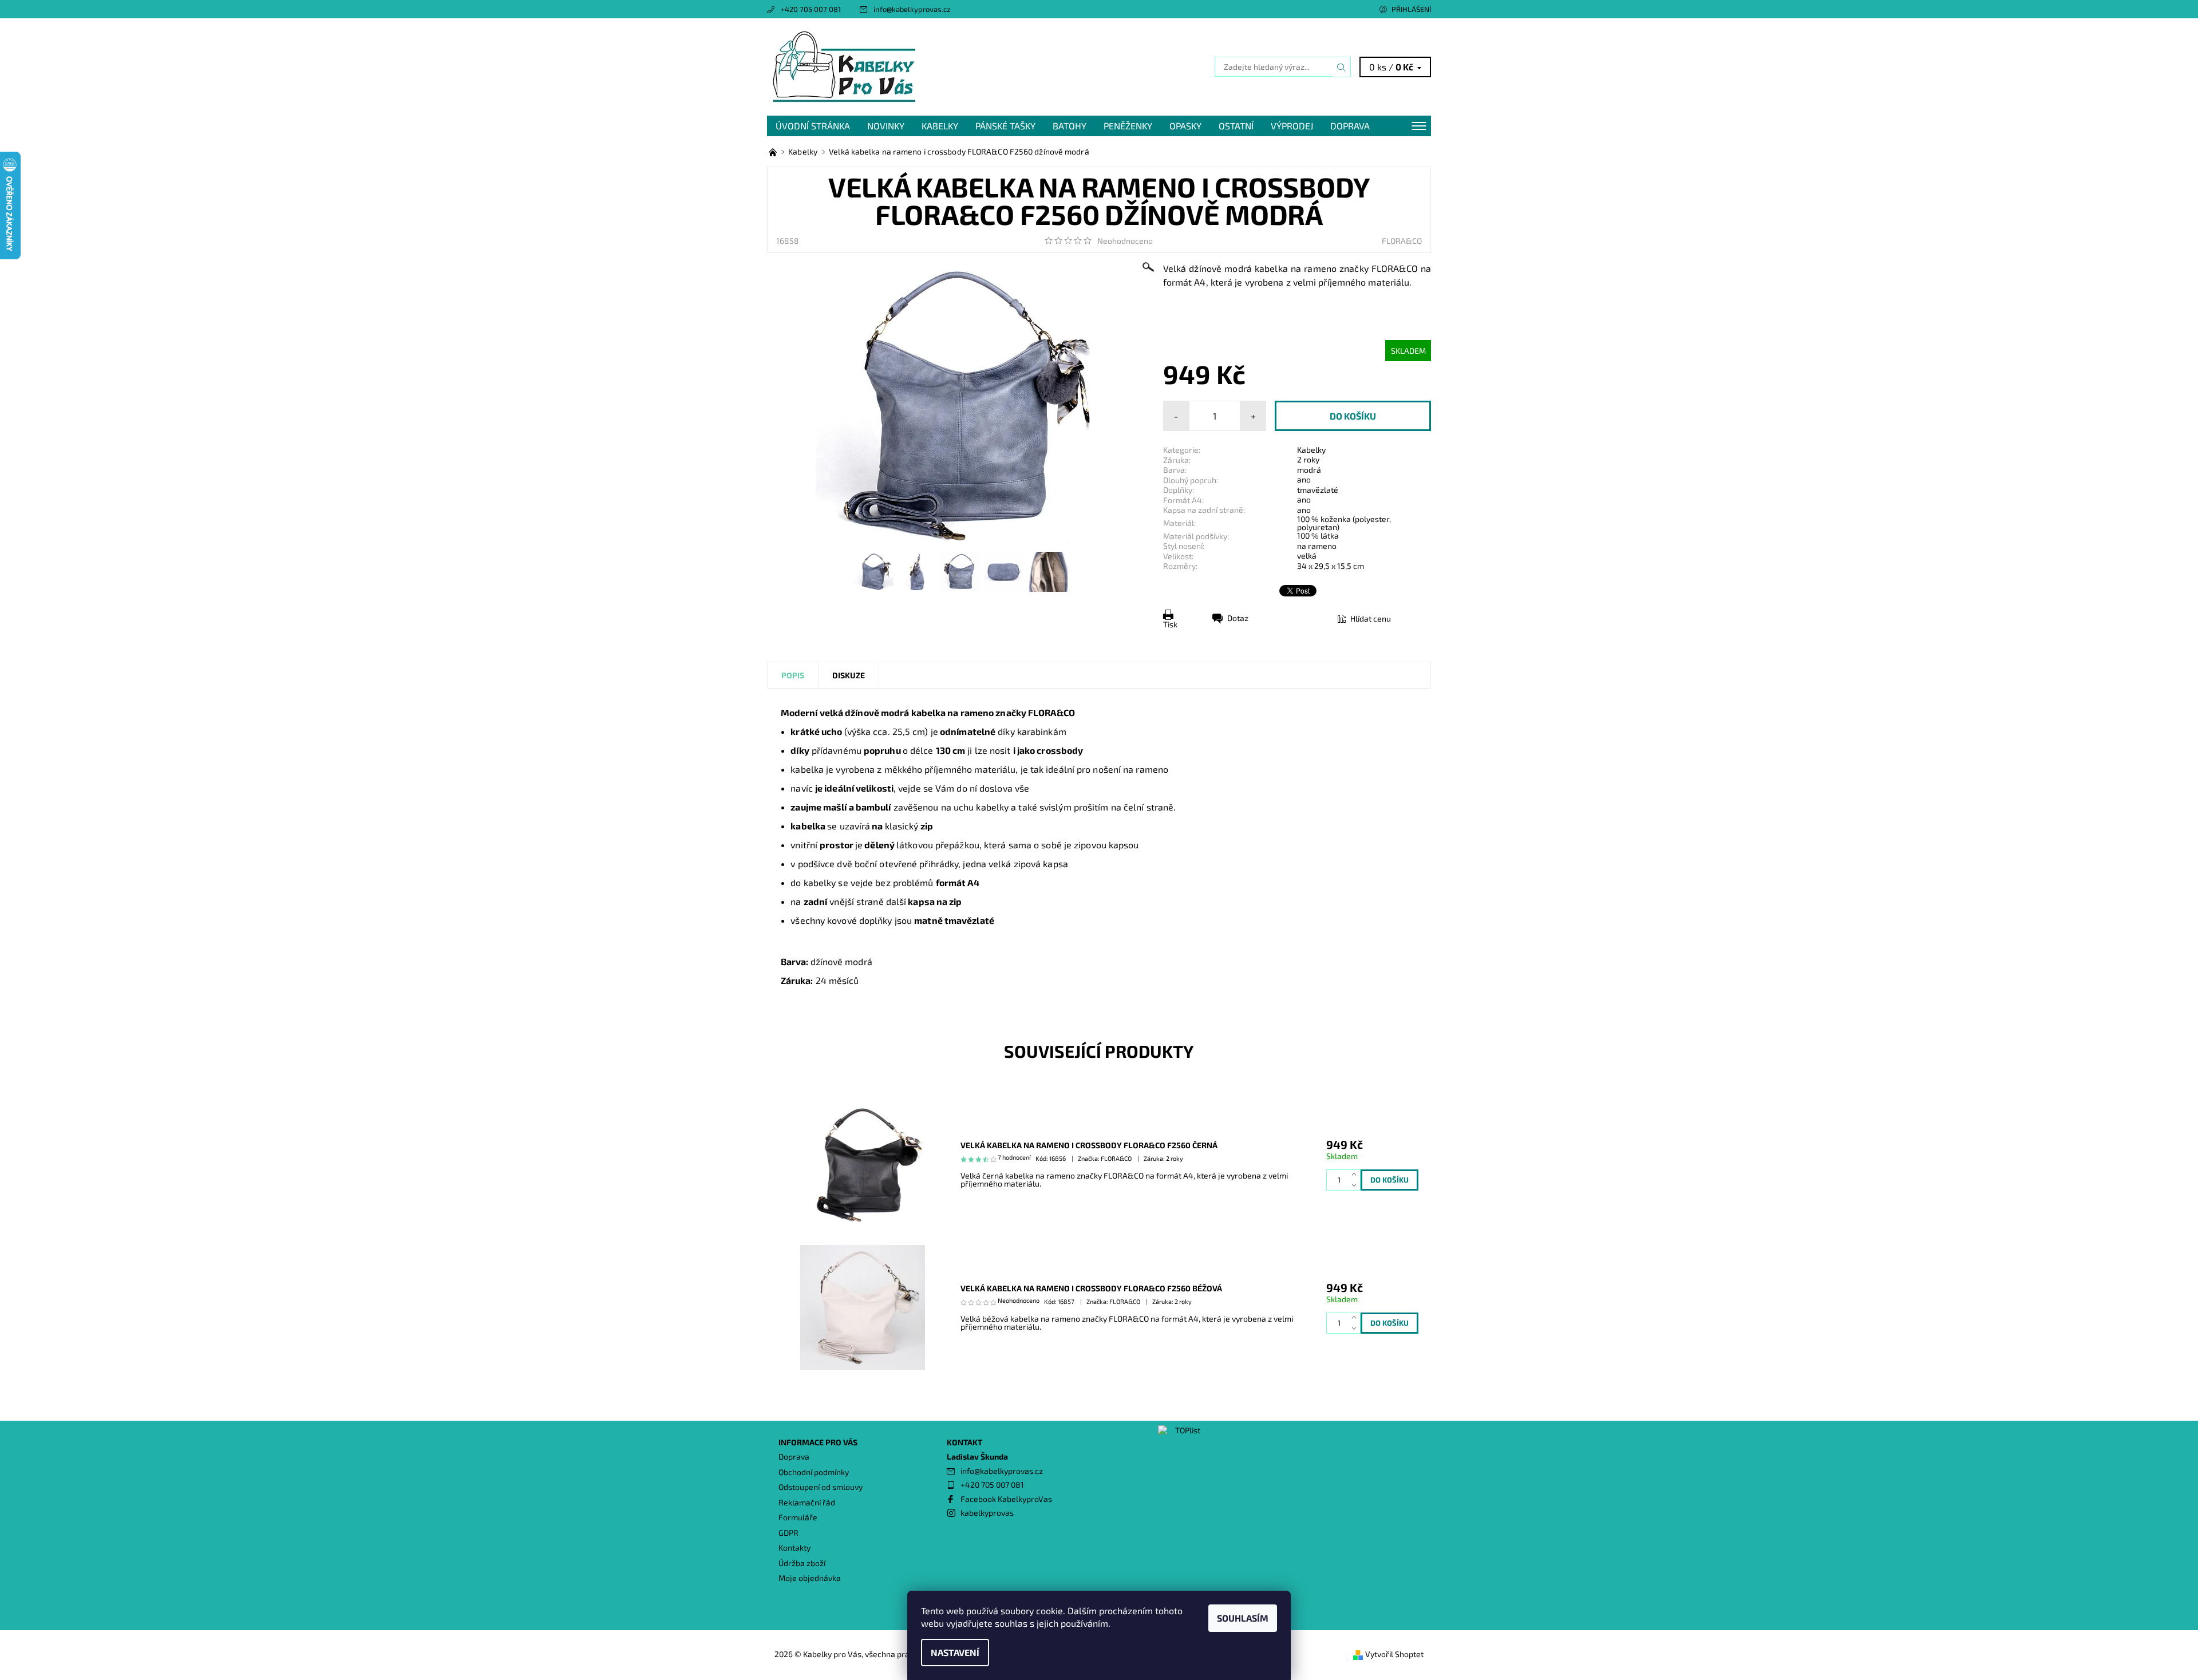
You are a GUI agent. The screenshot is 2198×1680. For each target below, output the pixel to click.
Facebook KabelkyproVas (1006, 1499)
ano (1304, 479)
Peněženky (1128, 126)
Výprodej (1292, 126)
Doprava (1350, 126)
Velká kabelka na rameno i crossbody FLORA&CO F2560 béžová (1091, 1288)
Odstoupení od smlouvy (821, 1487)
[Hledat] (1342, 67)
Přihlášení (1411, 9)
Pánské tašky (1005, 126)
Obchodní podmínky (814, 1472)
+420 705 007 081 (811, 9)
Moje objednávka (810, 1578)
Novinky (886, 126)
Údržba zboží (802, 1563)
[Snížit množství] (1356, 1185)
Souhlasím (1243, 1618)
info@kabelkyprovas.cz (912, 9)
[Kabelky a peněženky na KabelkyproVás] (774, 151)
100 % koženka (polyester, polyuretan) (1344, 523)
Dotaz (1238, 618)
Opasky (1185, 126)
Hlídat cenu (1371, 618)
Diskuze (849, 675)
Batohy (1070, 126)
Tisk (1170, 624)
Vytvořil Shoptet (1394, 1654)
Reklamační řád (807, 1502)
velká (1307, 556)
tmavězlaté (1318, 490)
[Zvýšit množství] (1356, 1175)
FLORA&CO (1402, 241)
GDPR (788, 1533)
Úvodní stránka (813, 126)
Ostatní (1236, 126)
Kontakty (794, 1547)
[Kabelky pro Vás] (844, 66)
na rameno (1317, 546)
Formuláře (798, 1517)
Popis (793, 675)
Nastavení (955, 1652)
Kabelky (940, 126)
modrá (1309, 470)
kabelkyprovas (987, 1513)
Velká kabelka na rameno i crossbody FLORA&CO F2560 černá (1089, 1145)
